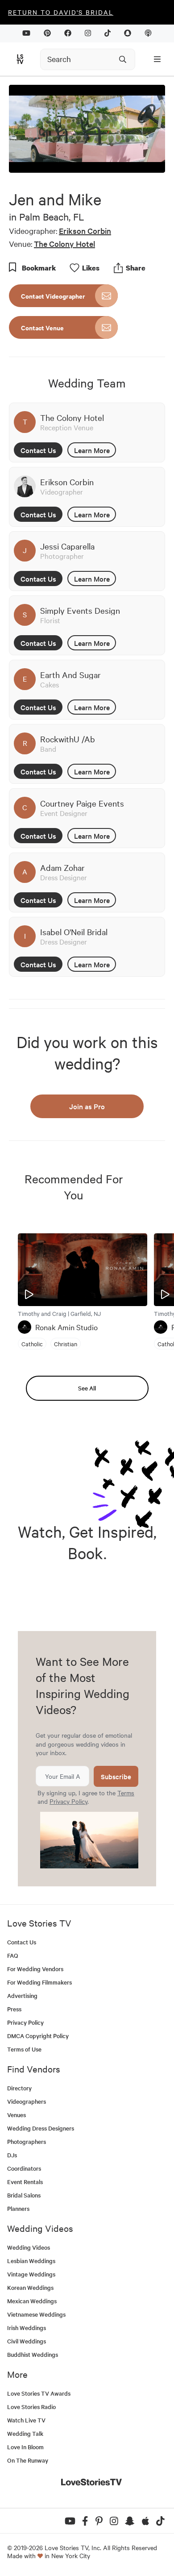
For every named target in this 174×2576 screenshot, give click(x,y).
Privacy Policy (68, 1801)
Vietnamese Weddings (36, 2314)
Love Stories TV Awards (39, 2393)
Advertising (22, 1995)
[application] (87, 129)
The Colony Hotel (64, 243)
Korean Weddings (30, 2287)
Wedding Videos (29, 2247)
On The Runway (28, 2460)
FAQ (13, 1955)
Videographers (27, 2101)
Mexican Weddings (32, 2301)
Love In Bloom (25, 2447)
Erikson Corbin (85, 231)
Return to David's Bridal (61, 12)
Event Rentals (25, 2182)
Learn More (92, 450)
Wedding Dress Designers (41, 2128)
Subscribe (116, 1776)
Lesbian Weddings (31, 2261)
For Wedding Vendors (35, 1969)
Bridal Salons (24, 2195)
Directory (19, 2088)
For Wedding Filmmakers (39, 1982)
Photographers (27, 2141)
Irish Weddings (27, 2328)
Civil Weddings (27, 2341)
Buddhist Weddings (33, 2354)
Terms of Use (24, 2049)
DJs (12, 2155)
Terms (126, 1793)
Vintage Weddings (31, 2274)
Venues (17, 2115)
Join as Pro (87, 1106)
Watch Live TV (26, 2420)
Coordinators (24, 2168)
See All (87, 1388)
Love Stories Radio (31, 2407)
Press (14, 2009)
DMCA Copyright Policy (38, 2036)
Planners (18, 2208)
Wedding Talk (25, 2433)
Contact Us (38, 450)
